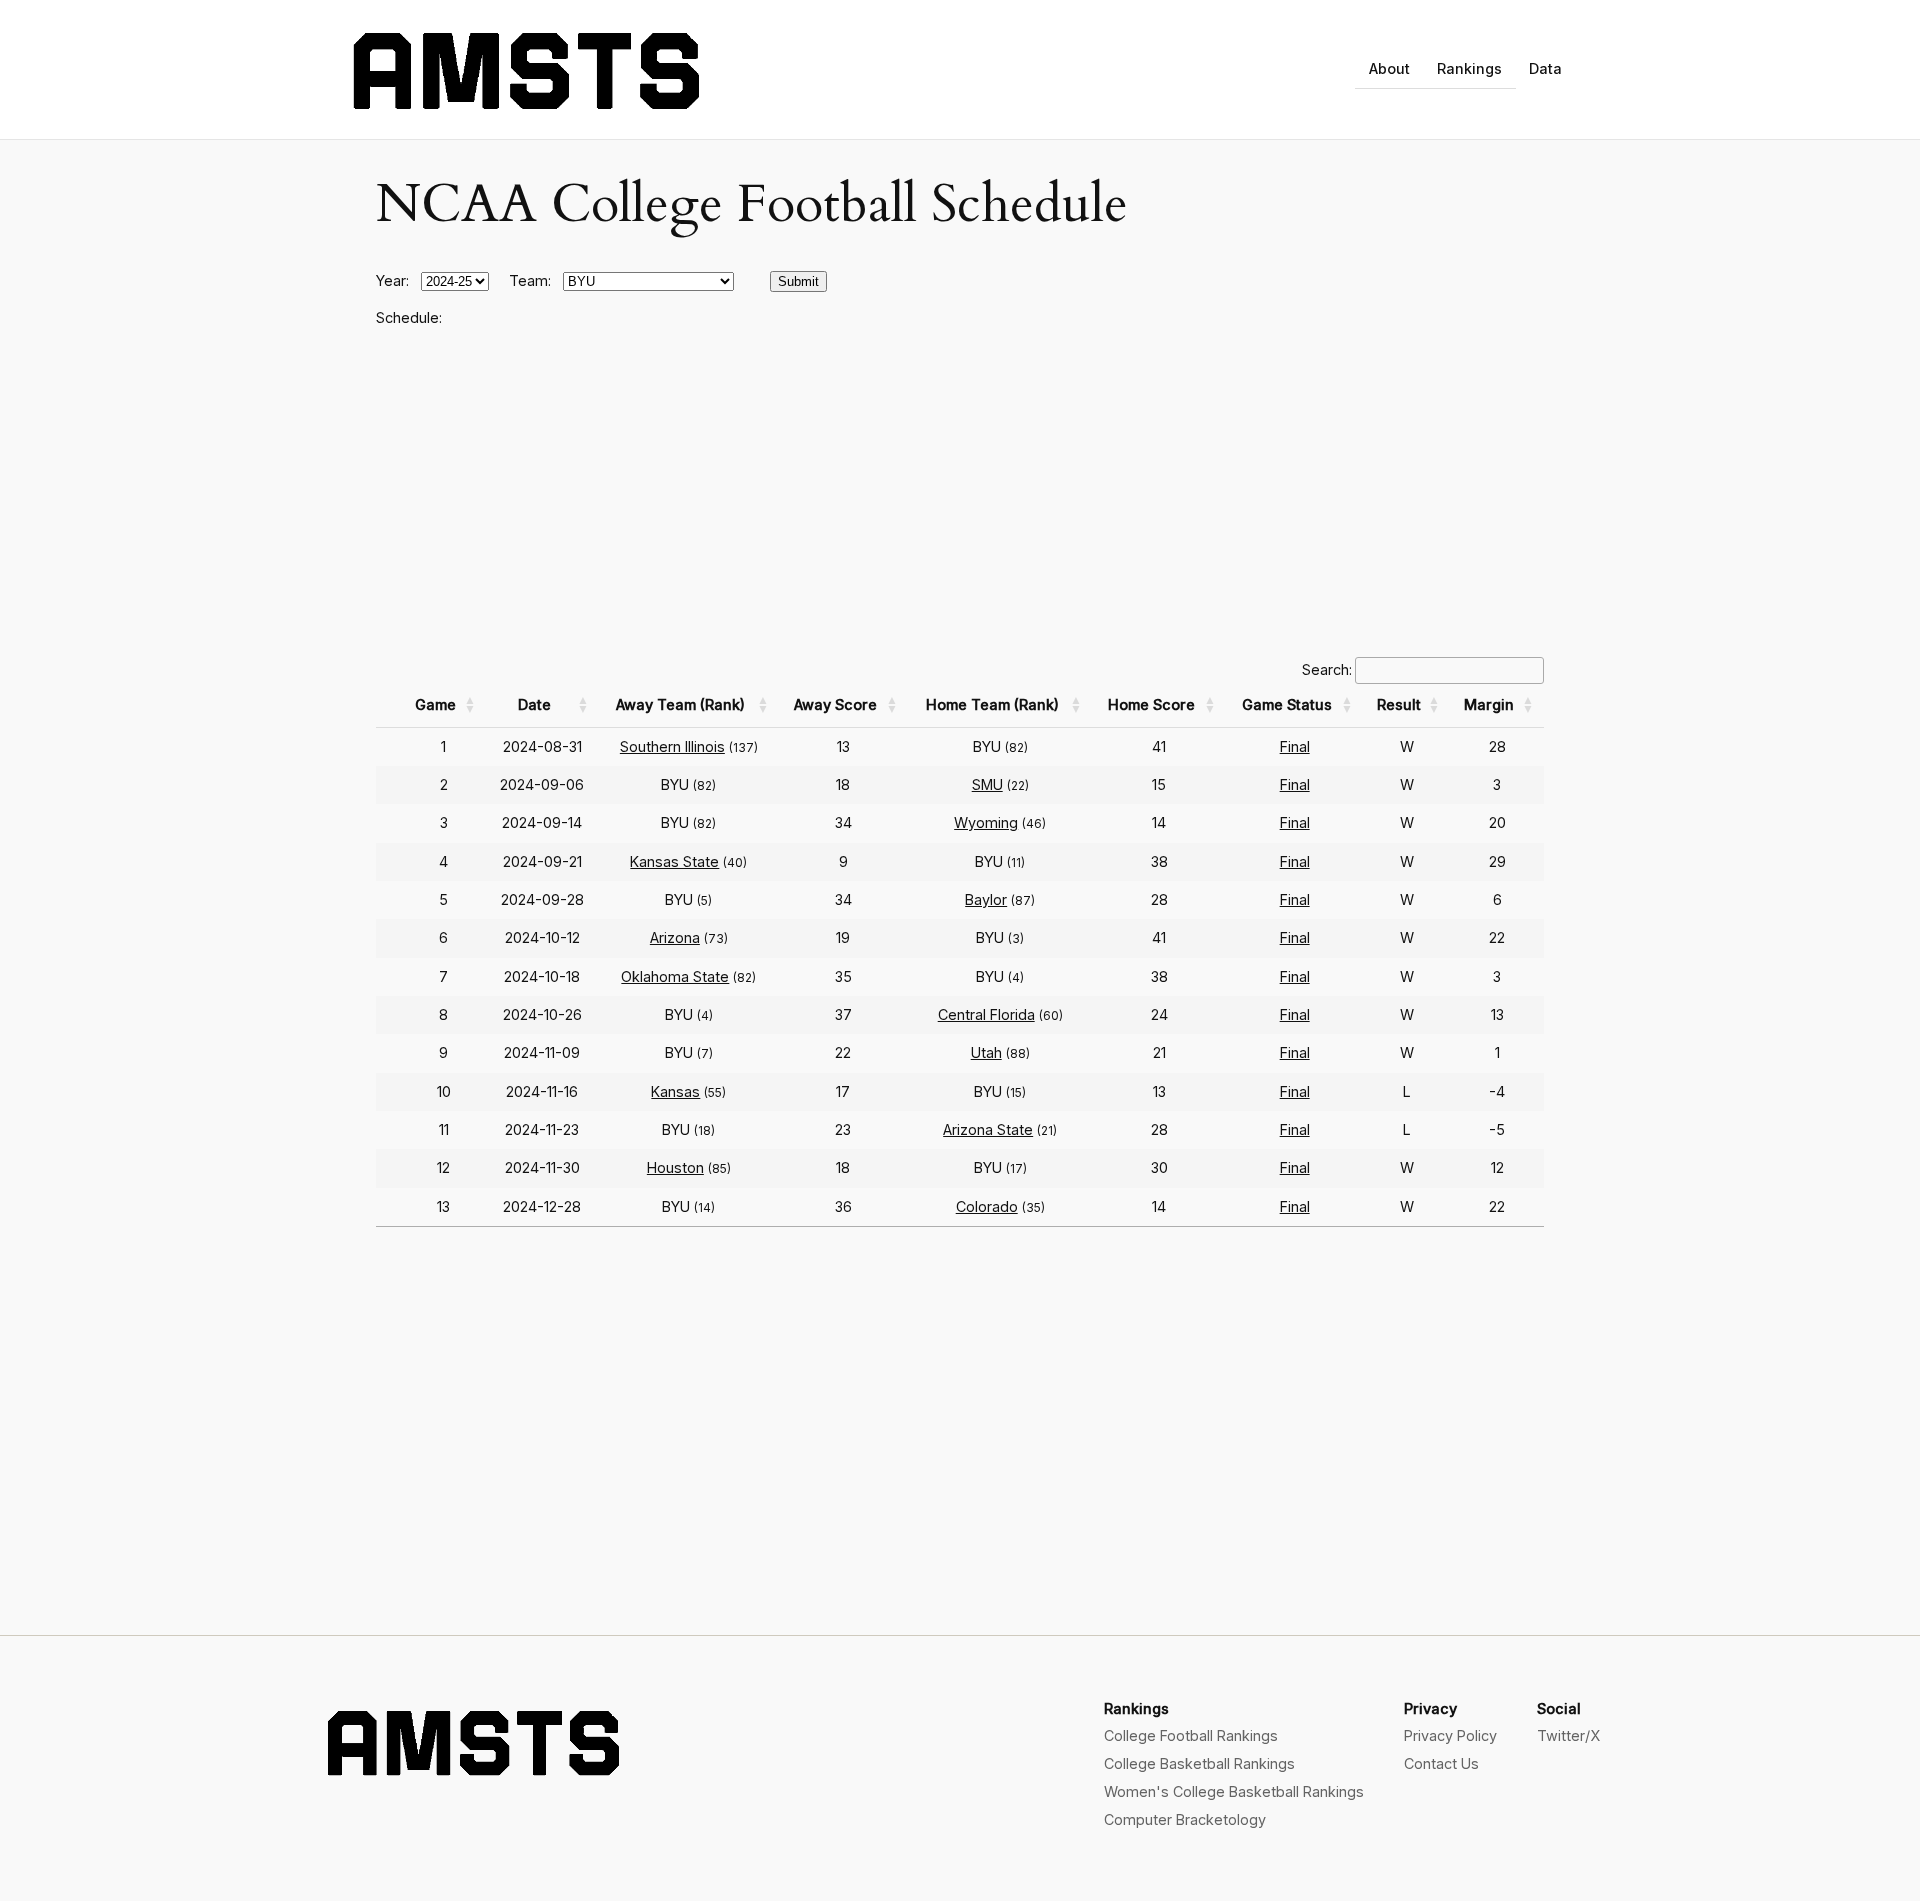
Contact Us (1441, 1763)
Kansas (675, 1091)
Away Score (835, 704)
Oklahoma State (675, 976)
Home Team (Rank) (992, 704)
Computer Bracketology (1185, 1819)
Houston (675, 1167)
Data (1545, 68)
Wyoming (986, 822)
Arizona (675, 937)
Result (1399, 704)
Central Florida (986, 1014)
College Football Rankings (1191, 1735)
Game (435, 704)
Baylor (986, 899)
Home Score (1151, 704)
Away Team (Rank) (680, 704)
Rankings (1469, 68)
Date (534, 704)
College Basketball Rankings (1199, 1763)
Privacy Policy (1450, 1735)
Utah (986, 1052)
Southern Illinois (672, 746)
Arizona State (988, 1129)
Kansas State (674, 861)
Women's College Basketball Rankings (1234, 1791)
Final (1295, 746)
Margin (1489, 704)
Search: (1327, 669)
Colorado (987, 1206)
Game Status (1287, 704)
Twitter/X (1568, 1735)
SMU (987, 784)
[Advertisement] (960, 493)
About (1389, 68)
